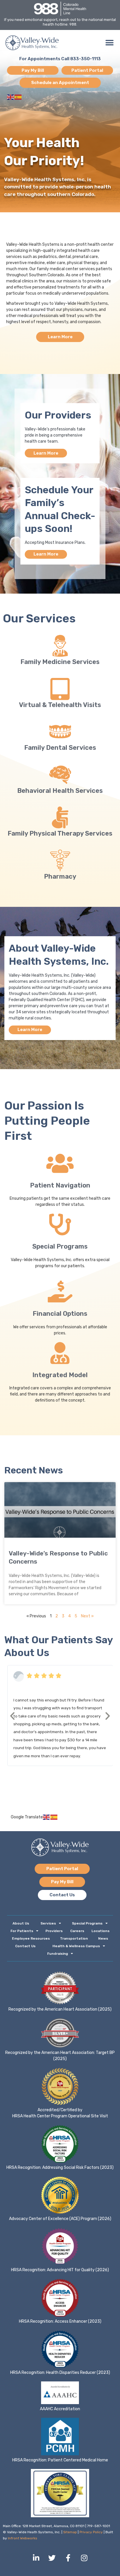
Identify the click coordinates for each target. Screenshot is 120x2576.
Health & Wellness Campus (76, 1946)
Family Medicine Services (60, 662)
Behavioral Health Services (60, 791)
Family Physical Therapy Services (60, 833)
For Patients (22, 1931)
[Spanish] (18, 97)
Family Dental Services (60, 748)
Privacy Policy (91, 2532)
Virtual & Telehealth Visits (60, 705)
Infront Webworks (23, 2538)
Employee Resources (31, 1938)
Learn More (46, 453)
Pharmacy (60, 876)
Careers (77, 1931)
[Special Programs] (60, 1224)
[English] (11, 97)
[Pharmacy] (60, 860)
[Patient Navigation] (60, 1163)
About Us (21, 1923)
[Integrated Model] (60, 1353)
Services (48, 1923)
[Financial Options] (60, 1291)
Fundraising (58, 1954)
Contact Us (25, 1946)
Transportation (74, 1938)
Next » (87, 1616)
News (103, 1938)
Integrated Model (60, 1375)
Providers (54, 1931)
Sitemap (70, 2532)
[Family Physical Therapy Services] (60, 817)
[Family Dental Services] (60, 732)
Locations (100, 1931)
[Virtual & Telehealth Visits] (60, 689)
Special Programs (60, 1246)
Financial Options (60, 1314)
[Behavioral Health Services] (60, 775)
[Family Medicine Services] (60, 646)
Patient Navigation (60, 1185)
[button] (109, 43)
